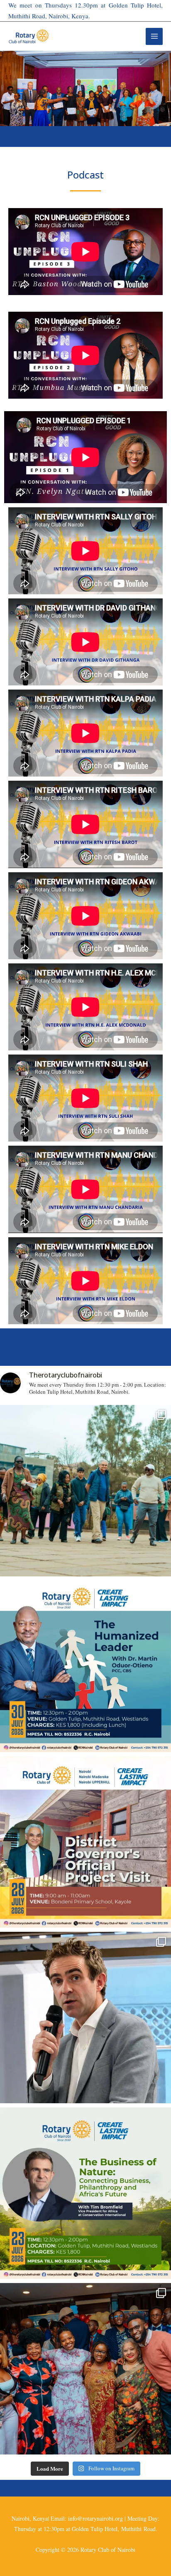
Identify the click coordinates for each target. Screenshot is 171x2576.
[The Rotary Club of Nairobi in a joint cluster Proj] (85, 1491)
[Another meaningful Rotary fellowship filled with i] (85, 2018)
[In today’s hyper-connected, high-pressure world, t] (85, 1666)
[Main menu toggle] (154, 36)
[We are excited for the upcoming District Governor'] (85, 1842)
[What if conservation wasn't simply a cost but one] (85, 2193)
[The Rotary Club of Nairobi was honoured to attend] (85, 2369)
